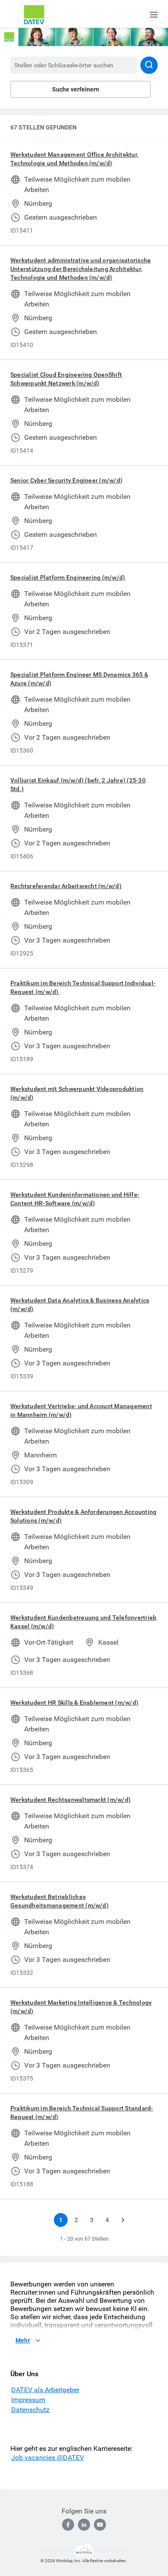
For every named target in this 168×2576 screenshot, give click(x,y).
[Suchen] (149, 65)
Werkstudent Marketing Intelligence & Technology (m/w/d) (81, 2007)
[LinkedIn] (84, 2525)
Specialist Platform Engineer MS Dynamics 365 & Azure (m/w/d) (79, 679)
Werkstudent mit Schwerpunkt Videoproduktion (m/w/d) (77, 1093)
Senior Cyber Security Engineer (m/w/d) (66, 480)
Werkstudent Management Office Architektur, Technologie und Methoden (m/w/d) (74, 159)
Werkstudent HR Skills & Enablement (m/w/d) (74, 1703)
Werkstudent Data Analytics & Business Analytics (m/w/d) (80, 1305)
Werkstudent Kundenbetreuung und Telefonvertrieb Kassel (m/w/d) (83, 1622)
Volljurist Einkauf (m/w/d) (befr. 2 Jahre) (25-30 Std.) (78, 785)
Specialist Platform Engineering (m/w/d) (68, 577)
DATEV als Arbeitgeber (45, 2390)
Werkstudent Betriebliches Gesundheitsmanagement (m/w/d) (59, 1901)
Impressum (28, 2400)
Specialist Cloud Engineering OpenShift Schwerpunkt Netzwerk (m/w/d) (66, 379)
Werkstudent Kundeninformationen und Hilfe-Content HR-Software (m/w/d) (75, 1199)
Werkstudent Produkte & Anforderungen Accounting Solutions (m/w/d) (83, 1516)
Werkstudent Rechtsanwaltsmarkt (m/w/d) (70, 1800)
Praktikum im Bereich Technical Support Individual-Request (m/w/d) (83, 987)
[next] (123, 2220)
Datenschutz (30, 2410)
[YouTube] (100, 2525)
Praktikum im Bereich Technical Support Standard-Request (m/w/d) (82, 2113)
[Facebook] (68, 2525)
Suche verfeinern (76, 89)
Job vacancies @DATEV (48, 2458)
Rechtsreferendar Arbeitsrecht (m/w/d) (66, 886)
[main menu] (154, 15)
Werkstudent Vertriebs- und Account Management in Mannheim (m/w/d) (81, 1410)
